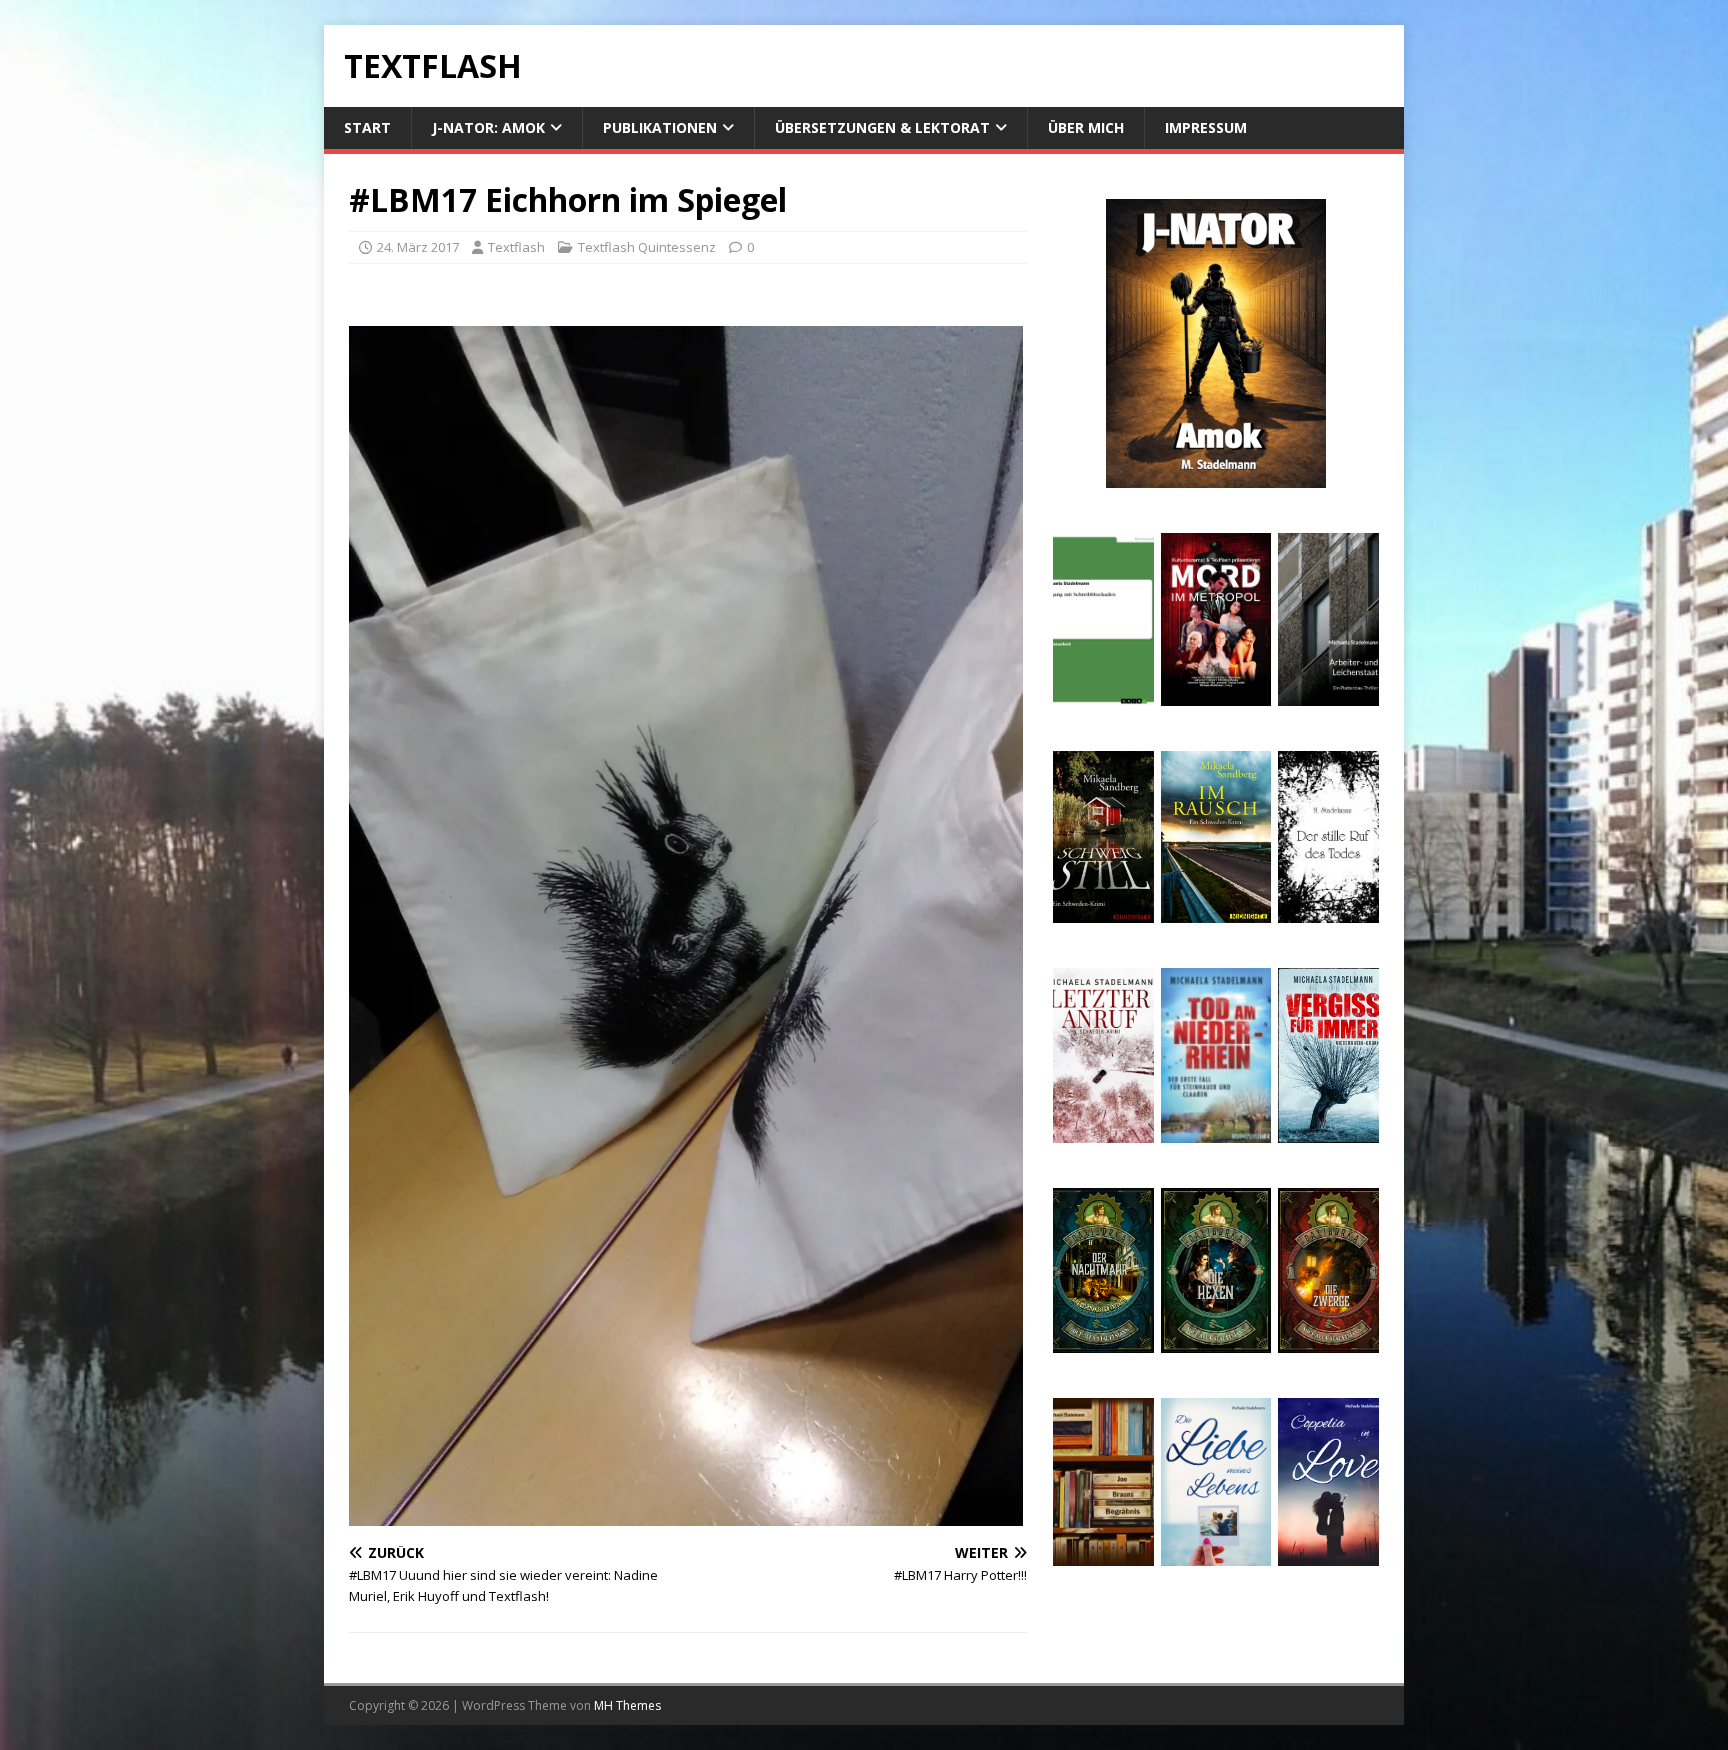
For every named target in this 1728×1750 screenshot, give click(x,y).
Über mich (1086, 127)
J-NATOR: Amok (488, 127)
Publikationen (660, 127)
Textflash (516, 247)
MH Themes (627, 1705)
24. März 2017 (418, 247)
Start (367, 127)
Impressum (1206, 127)
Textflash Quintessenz (647, 247)
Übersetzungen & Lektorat (882, 127)
